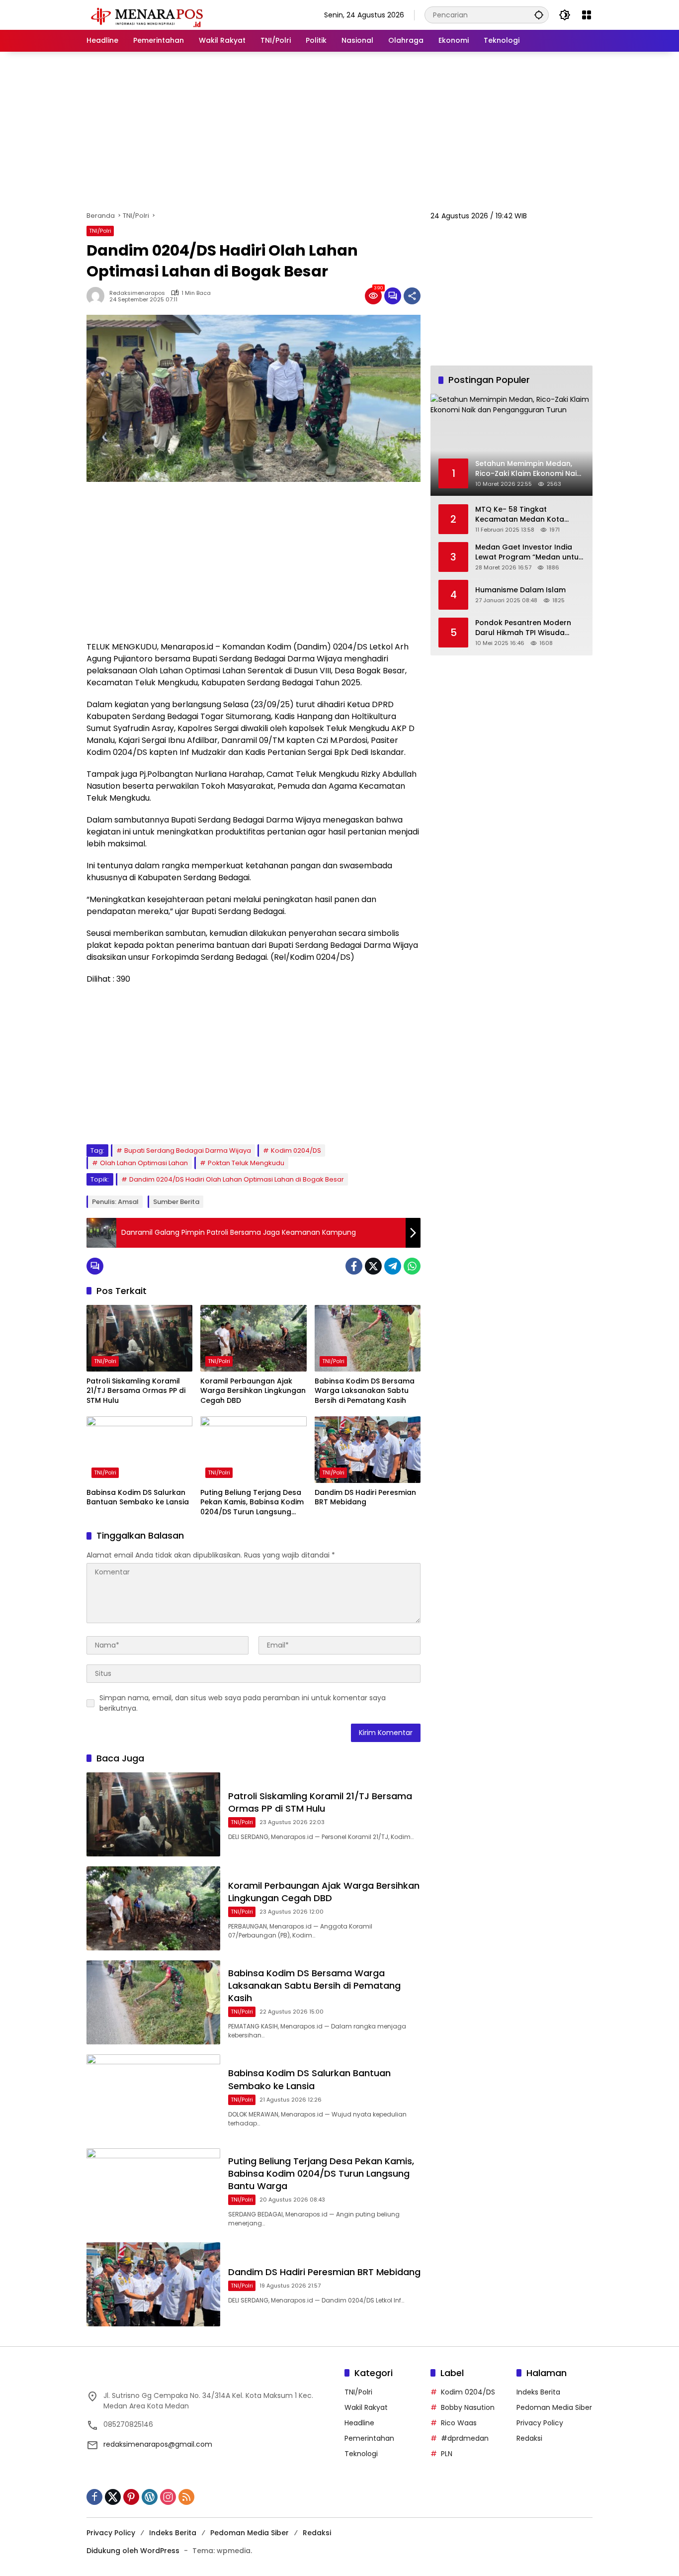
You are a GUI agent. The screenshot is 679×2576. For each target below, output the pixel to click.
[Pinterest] (131, 2497)
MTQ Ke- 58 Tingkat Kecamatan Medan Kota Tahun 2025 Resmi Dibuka (522, 514)
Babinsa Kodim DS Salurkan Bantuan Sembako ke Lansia (138, 1498)
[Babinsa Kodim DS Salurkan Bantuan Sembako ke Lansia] (139, 1450)
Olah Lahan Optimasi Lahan (144, 1163)
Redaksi (529, 2438)
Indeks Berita (538, 2392)
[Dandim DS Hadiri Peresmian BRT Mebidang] (368, 1450)
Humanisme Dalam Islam (520, 590)
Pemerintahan (369, 2438)
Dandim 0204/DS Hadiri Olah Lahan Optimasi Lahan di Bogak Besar (237, 1179)
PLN (447, 2454)
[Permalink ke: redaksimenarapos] (98, 296)
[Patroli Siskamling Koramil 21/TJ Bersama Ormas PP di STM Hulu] (139, 1338)
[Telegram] (393, 1266)
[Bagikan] (412, 296)
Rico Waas (459, 2423)
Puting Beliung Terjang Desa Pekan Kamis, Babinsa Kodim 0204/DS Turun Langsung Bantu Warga (252, 1503)
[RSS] (186, 2497)
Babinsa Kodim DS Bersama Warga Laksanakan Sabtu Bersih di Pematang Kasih (365, 1391)
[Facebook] (354, 1266)
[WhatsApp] (412, 1266)
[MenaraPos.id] (149, 14)
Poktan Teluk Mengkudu (246, 1163)
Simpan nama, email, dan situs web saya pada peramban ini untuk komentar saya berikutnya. (243, 1703)
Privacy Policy (540, 2423)
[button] (539, 15)
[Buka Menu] (587, 15)
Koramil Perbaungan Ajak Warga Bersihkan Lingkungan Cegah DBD (253, 1391)
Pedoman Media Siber (554, 2407)
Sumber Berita (176, 1202)
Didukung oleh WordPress (133, 2551)
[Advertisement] (339, 131)
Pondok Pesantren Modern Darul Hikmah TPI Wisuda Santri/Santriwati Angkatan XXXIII (524, 627)
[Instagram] (168, 2497)
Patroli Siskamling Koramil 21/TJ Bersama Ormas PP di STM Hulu (136, 1391)
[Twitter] (373, 1266)
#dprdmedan (465, 2438)
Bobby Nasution (468, 2407)
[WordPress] (150, 2497)
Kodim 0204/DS (296, 1150)
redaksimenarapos (137, 293)
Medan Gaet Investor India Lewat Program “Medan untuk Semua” (529, 552)
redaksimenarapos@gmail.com (158, 2444)
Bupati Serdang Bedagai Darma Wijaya (188, 1150)
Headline (359, 2423)
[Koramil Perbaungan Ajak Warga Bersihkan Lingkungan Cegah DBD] (253, 1338)
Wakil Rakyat (366, 2407)
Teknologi (361, 2454)
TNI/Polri (100, 231)
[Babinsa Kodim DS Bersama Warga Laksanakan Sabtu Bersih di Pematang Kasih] (368, 1338)
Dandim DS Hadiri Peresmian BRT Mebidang (365, 1498)
